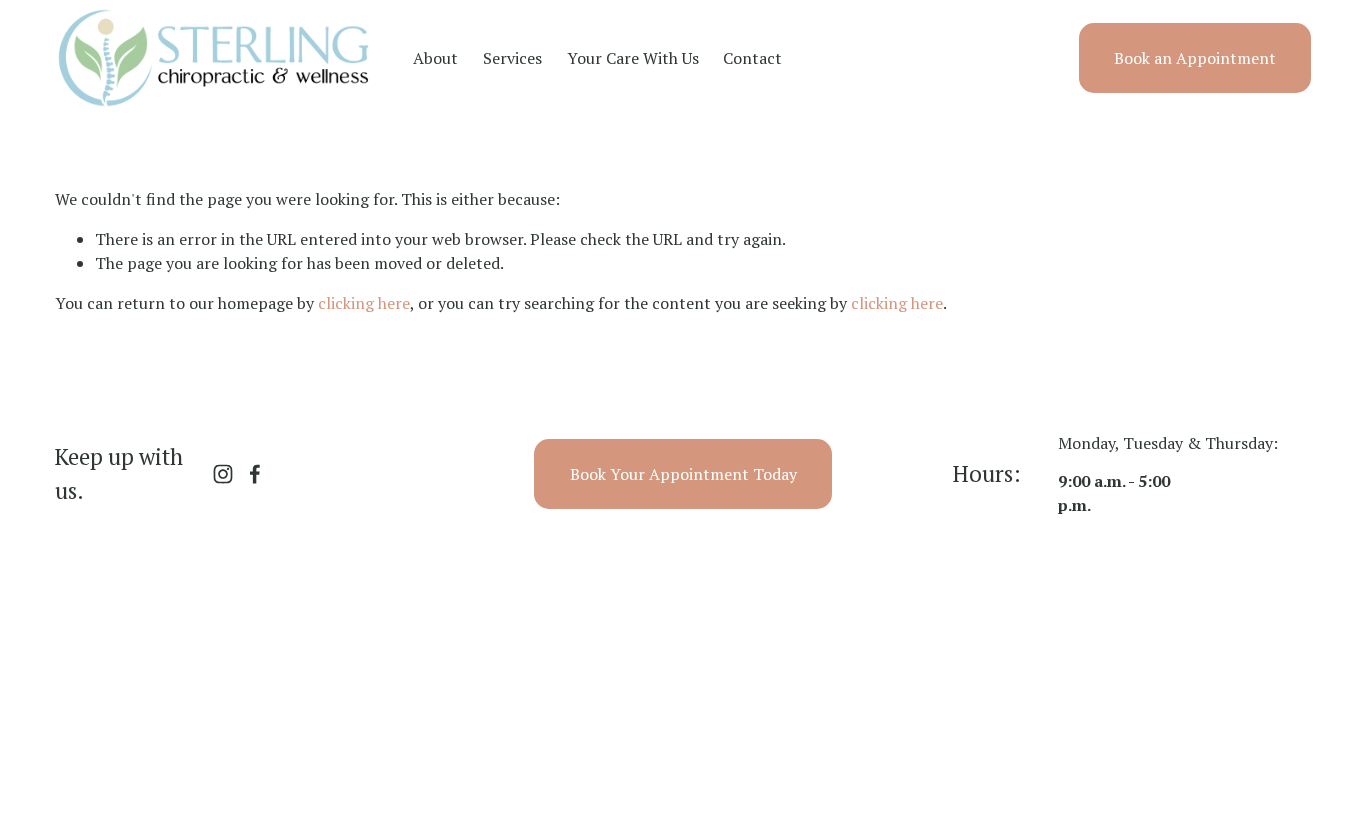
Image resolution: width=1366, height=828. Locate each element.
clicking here (364, 303)
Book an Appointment (1195, 58)
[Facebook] (255, 474)
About (435, 58)
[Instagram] (223, 474)
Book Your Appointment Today (683, 474)
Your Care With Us (633, 58)
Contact (752, 58)
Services (512, 58)
